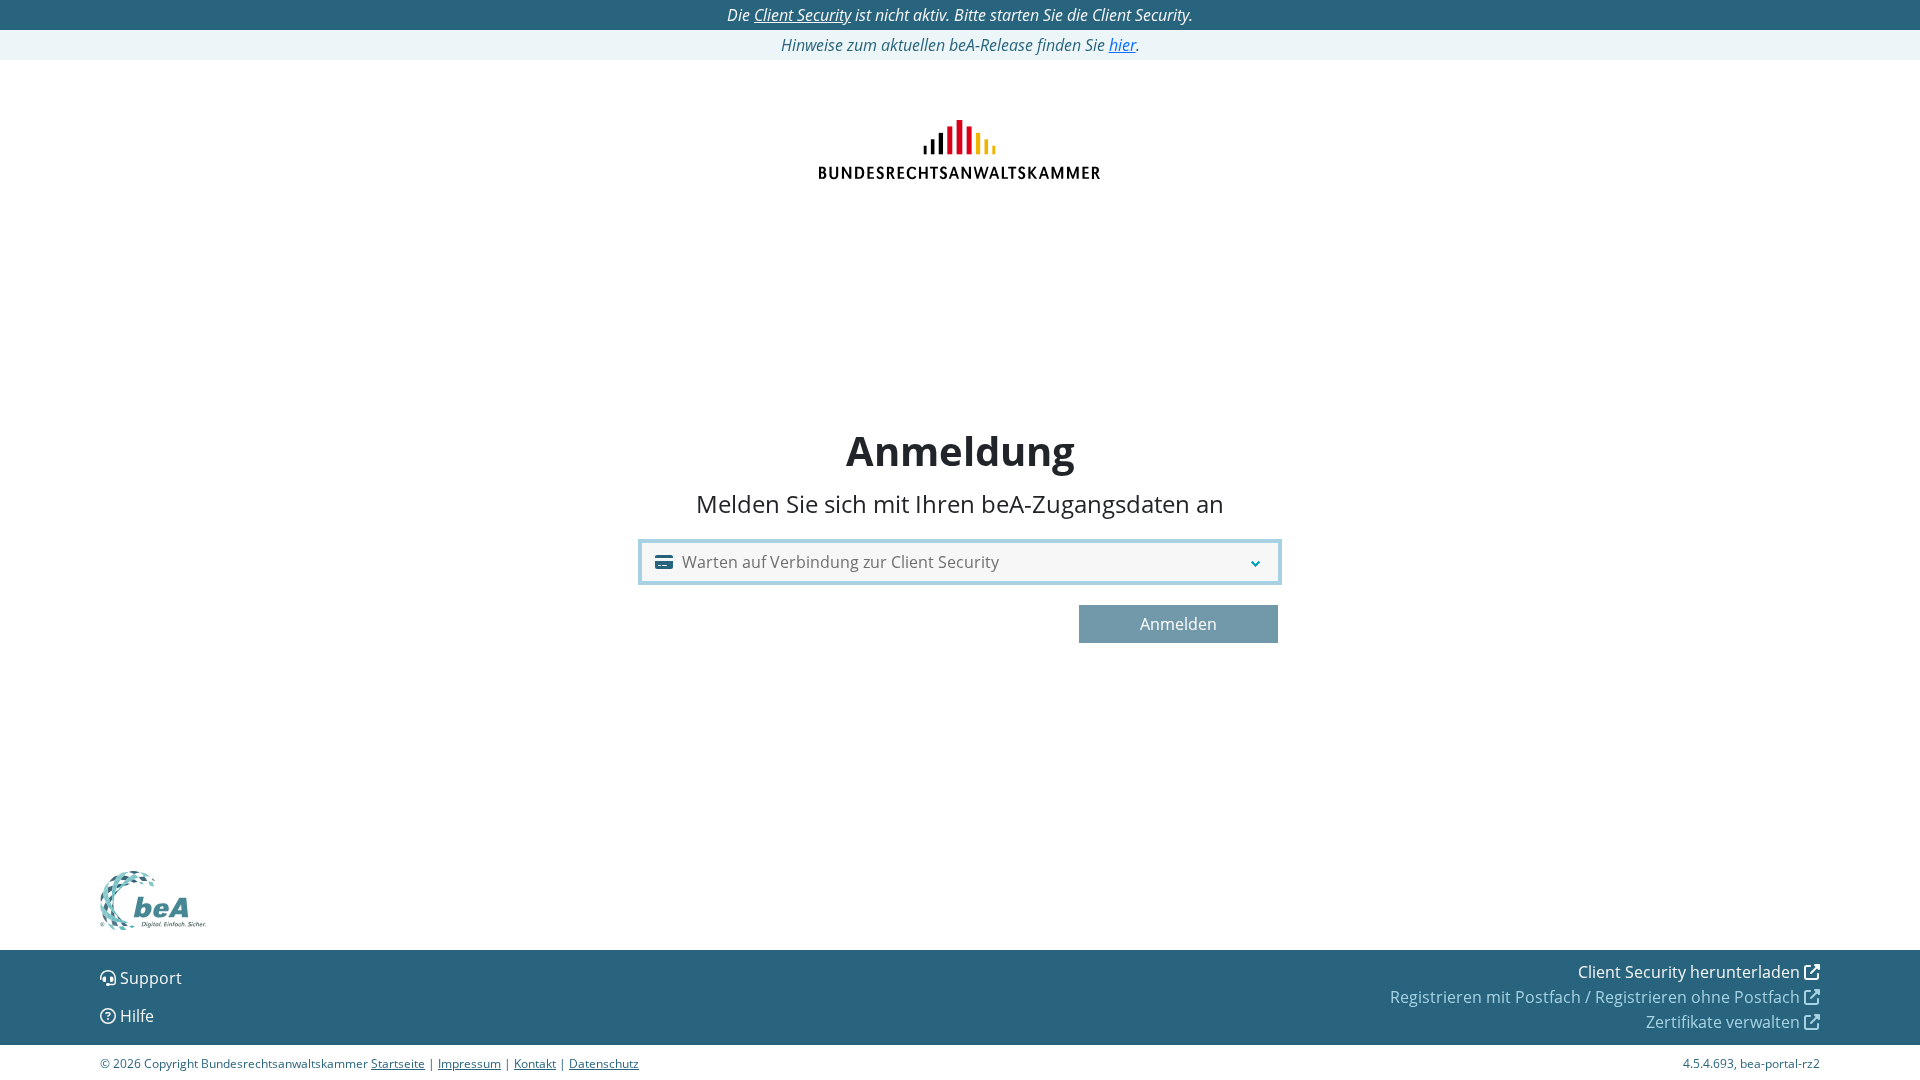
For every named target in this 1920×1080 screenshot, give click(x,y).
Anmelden (1178, 624)
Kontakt (535, 1063)
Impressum (469, 1063)
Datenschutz (604, 1063)
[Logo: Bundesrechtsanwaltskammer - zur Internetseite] (960, 133)
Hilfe (135, 1016)
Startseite (398, 1063)
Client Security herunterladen (1689, 972)
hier (1122, 45)
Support (149, 978)
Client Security (802, 15)
